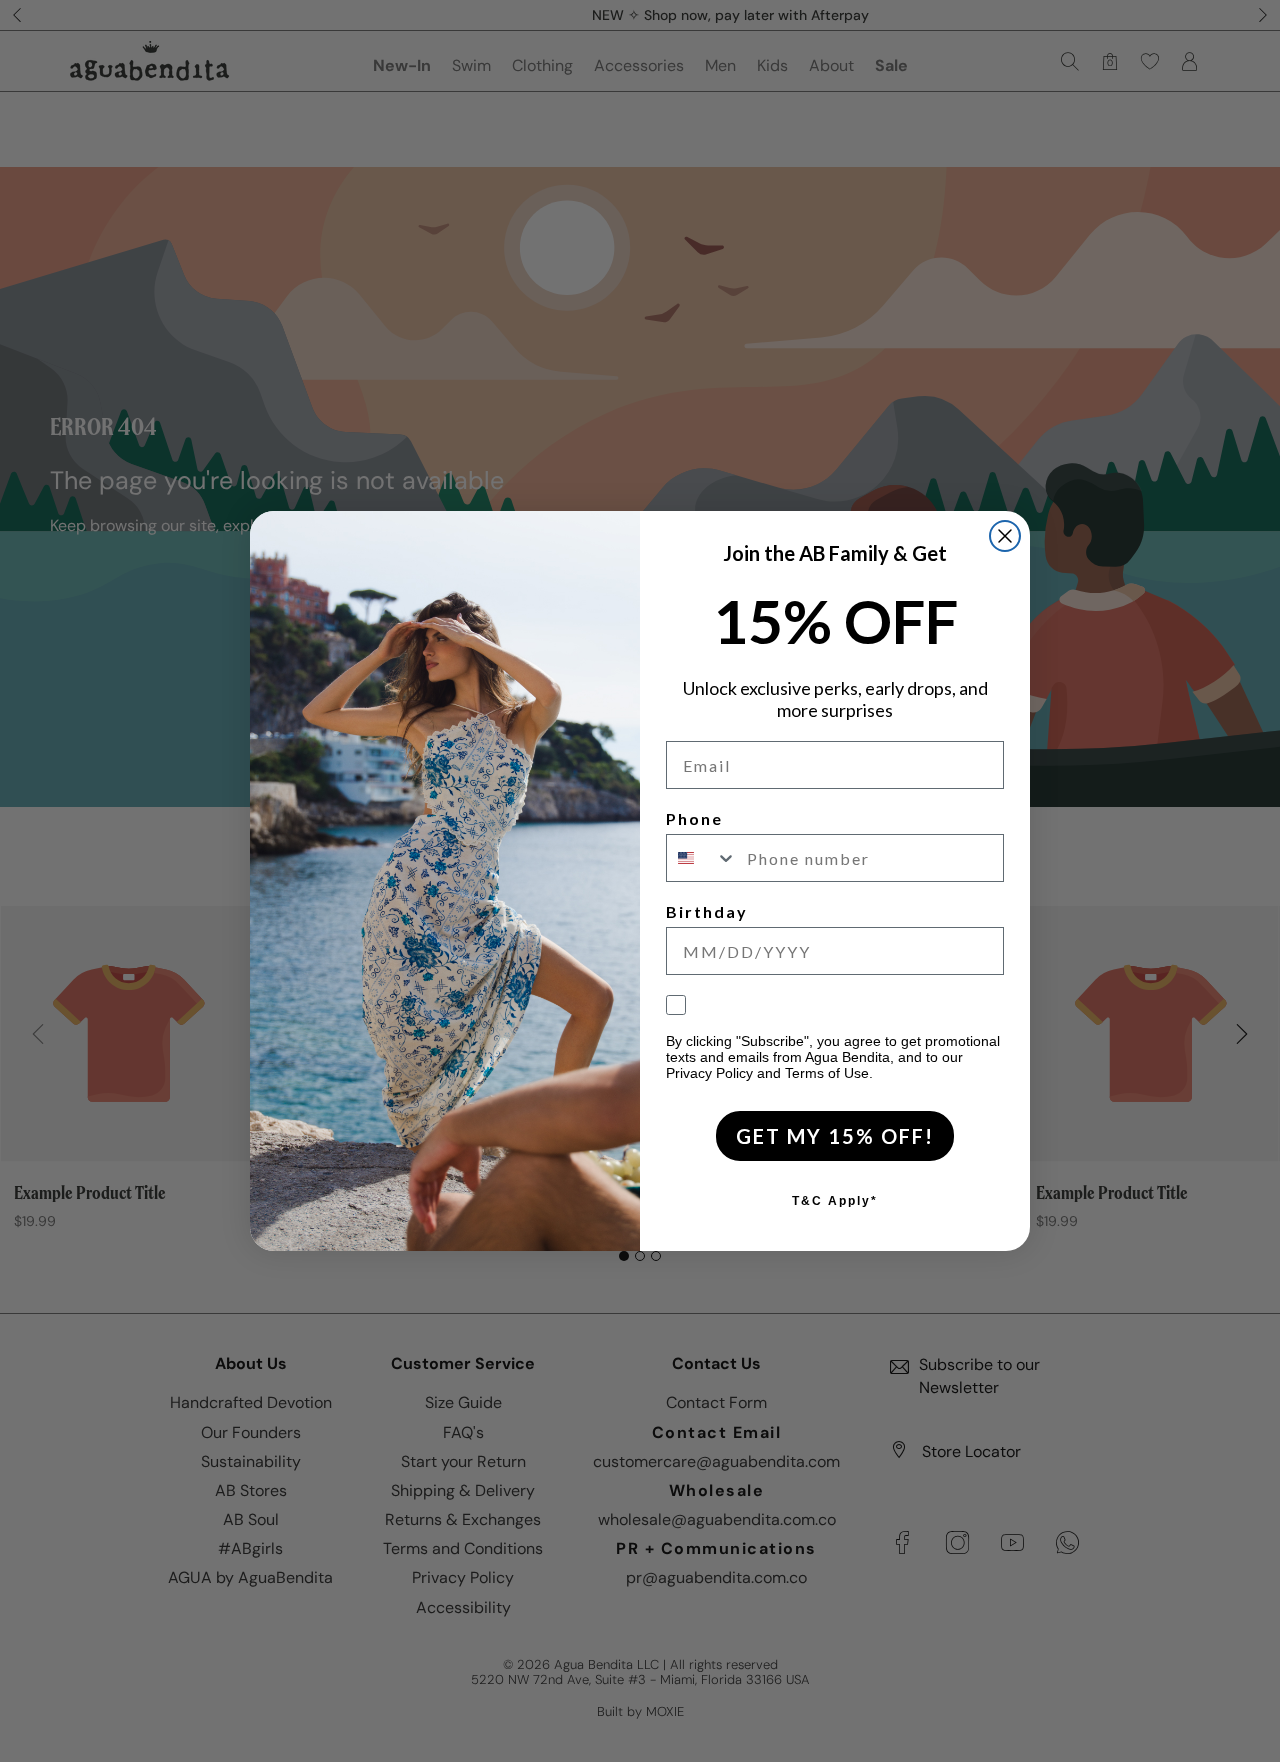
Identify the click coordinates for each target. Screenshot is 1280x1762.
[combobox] (702, 858)
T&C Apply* (835, 1201)
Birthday (707, 911)
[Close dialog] (1005, 536)
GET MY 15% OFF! (835, 1136)
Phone (694, 818)
